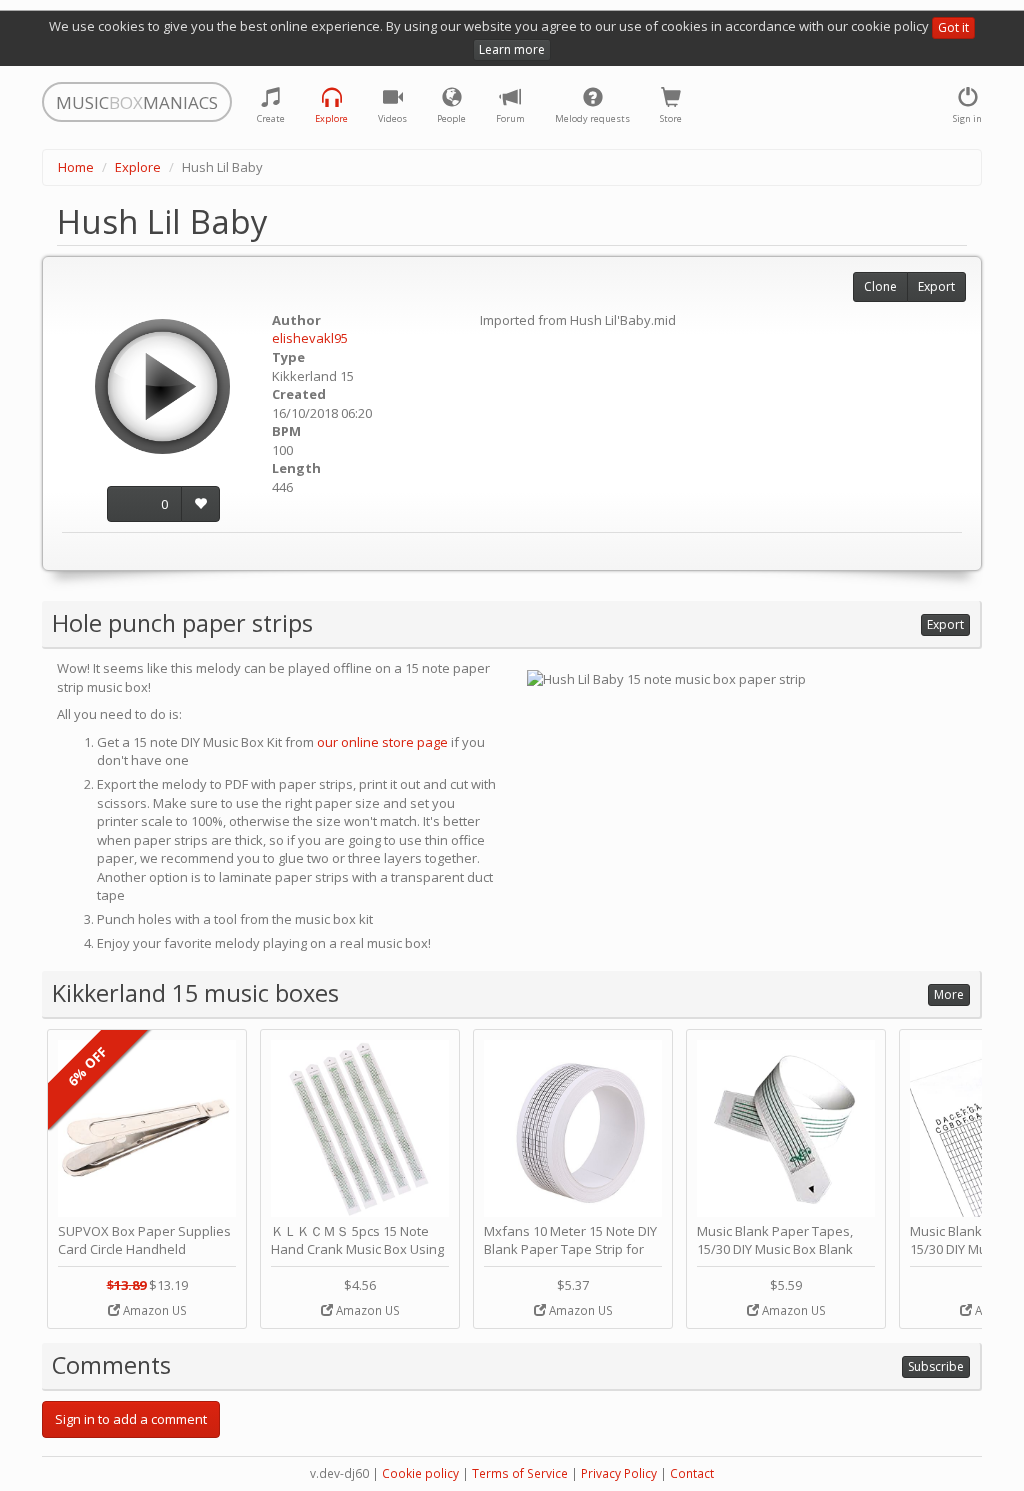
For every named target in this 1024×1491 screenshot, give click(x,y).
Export (936, 286)
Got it (953, 27)
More (949, 994)
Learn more (512, 49)
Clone (880, 286)
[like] (200, 504)
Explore (138, 167)
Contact (692, 1473)
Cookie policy (420, 1473)
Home (76, 167)
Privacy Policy (619, 1473)
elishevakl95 (310, 338)
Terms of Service (520, 1473)
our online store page (382, 742)
